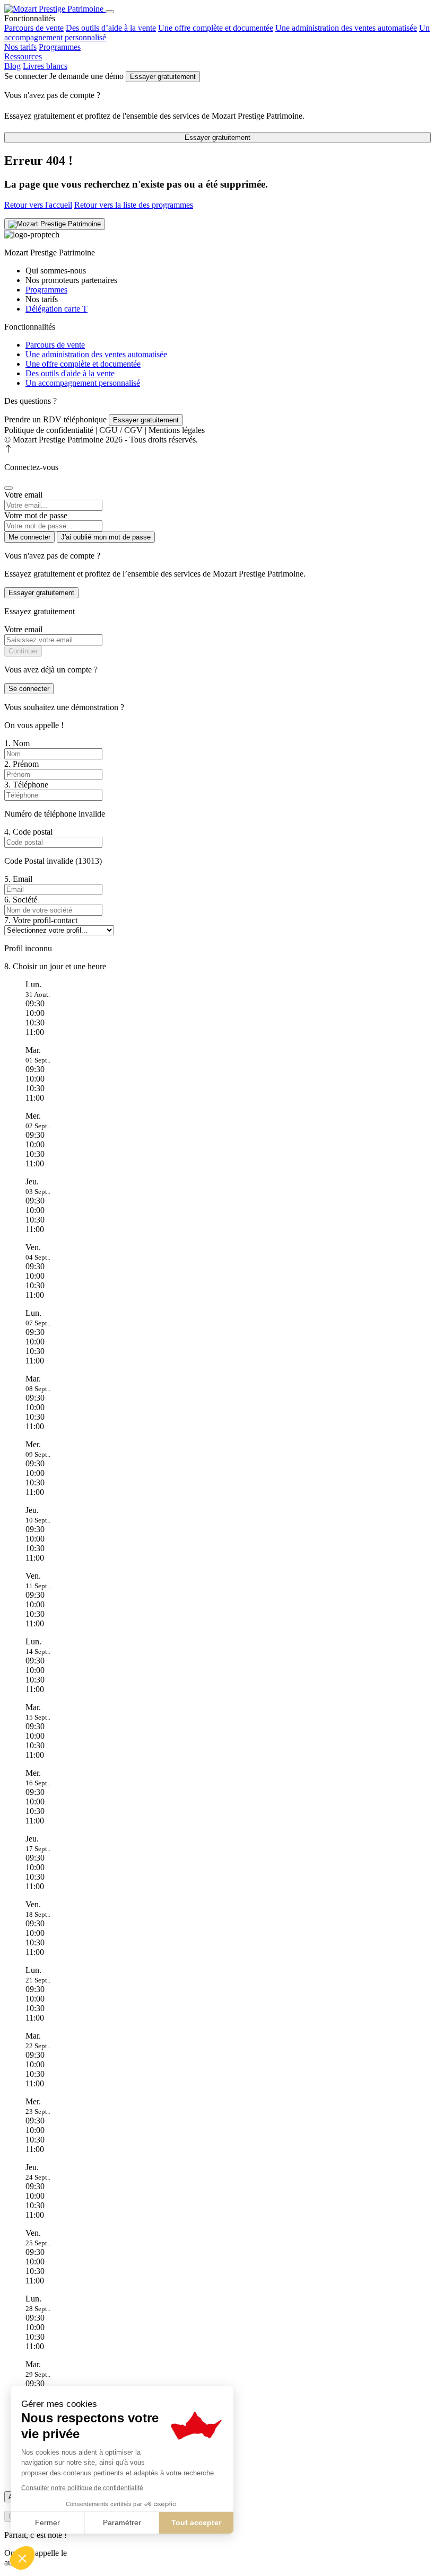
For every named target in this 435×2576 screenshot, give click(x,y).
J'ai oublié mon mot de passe (106, 537)
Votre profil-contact (41, 920)
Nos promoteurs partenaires (71, 280)
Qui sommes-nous (56, 271)
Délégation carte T (56, 309)
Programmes (60, 47)
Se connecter (29, 689)
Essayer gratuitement (163, 77)
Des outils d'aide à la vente (70, 373)
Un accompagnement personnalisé (83, 383)
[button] (22, 2558)
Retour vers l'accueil (38, 205)
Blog (12, 66)
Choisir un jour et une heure (55, 966)
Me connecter (29, 537)
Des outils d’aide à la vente (111, 28)
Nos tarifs (20, 47)
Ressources (23, 56)
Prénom (21, 764)
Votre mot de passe (36, 515)
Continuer (23, 651)
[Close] (8, 488)
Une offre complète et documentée (216, 28)
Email (18, 879)
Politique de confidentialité (49, 430)
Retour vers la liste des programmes (134, 205)
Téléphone (26, 785)
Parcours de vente (34, 28)
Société (21, 900)
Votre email (23, 495)
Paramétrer (122, 2522)
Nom (17, 743)
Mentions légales (177, 430)
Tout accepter (196, 2522)
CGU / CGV (121, 430)
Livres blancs (45, 66)
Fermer (47, 2522)
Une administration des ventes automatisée (346, 28)
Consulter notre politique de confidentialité (82, 2488)
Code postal (28, 832)
